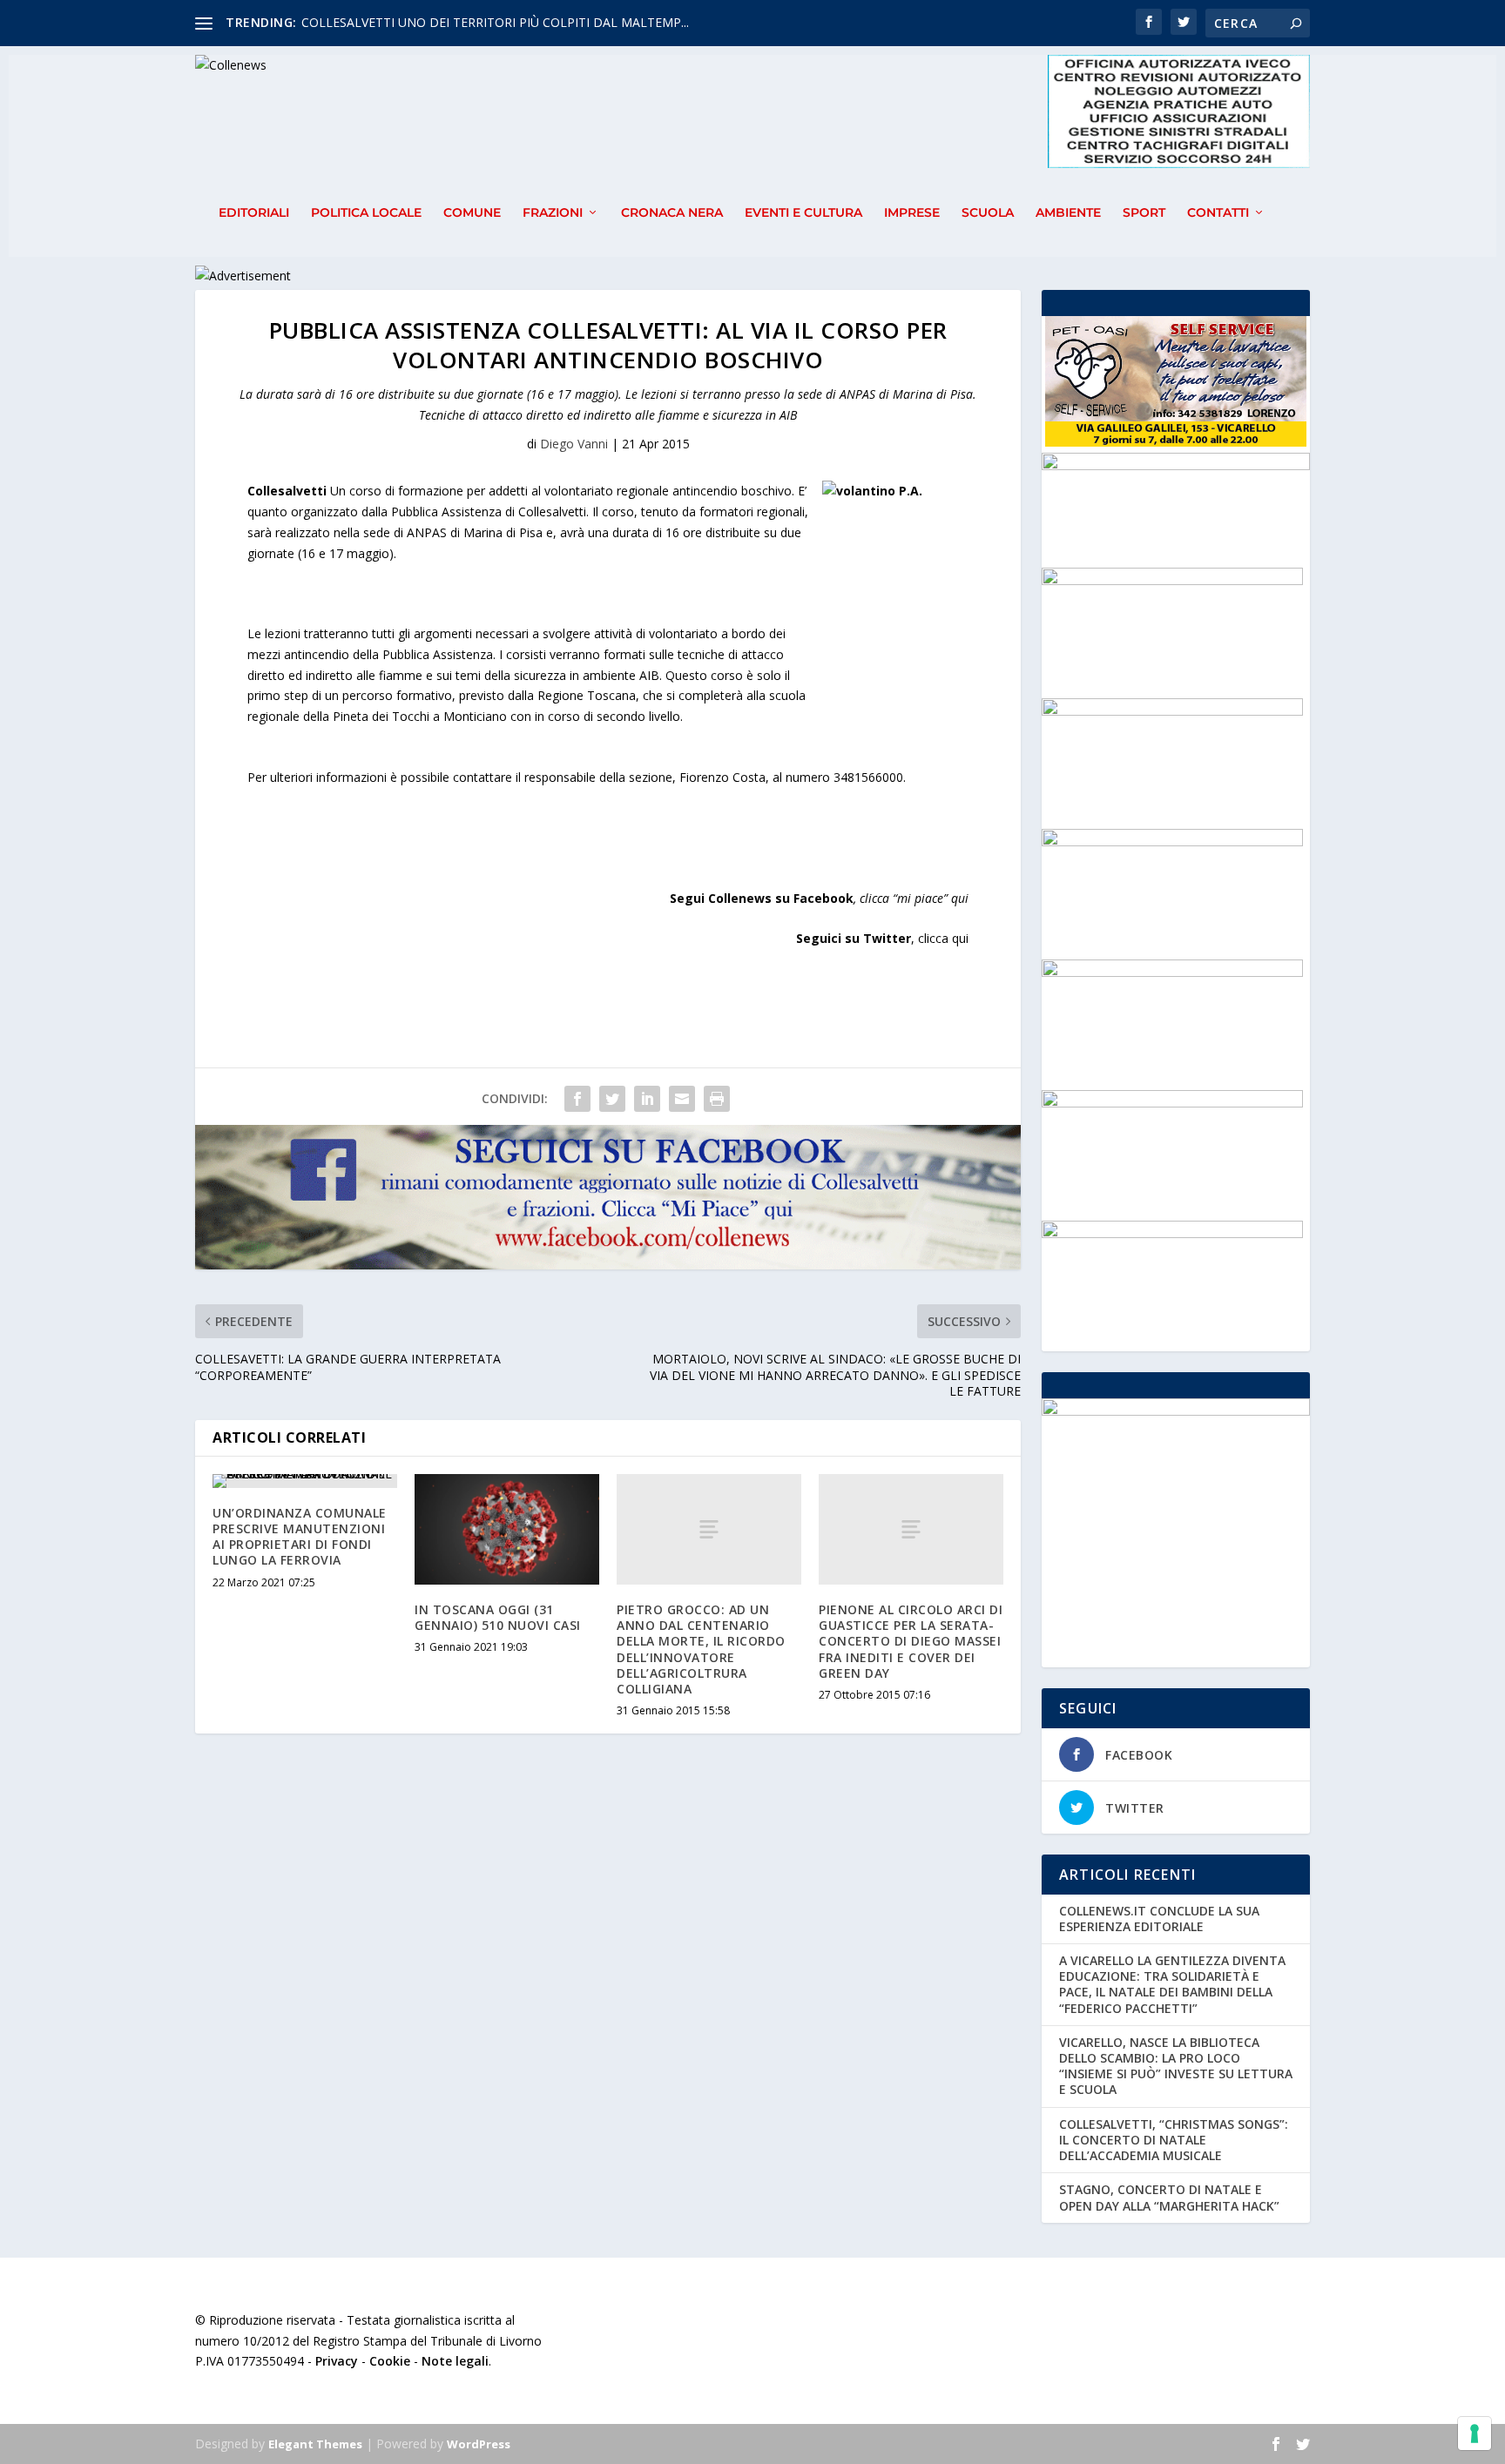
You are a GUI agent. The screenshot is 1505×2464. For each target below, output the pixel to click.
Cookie (390, 2361)
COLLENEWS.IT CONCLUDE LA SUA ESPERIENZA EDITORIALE (1159, 1919)
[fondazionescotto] (1172, 711)
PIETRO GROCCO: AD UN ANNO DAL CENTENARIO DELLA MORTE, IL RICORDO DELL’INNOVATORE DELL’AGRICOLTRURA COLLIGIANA (701, 1649)
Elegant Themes (315, 2444)
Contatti (1218, 213)
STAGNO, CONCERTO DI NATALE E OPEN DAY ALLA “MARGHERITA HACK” (1169, 2197)
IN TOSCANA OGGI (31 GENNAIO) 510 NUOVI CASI (498, 1617)
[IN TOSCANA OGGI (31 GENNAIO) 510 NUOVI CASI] (507, 1529)
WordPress (479, 2444)
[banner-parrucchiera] (1172, 580)
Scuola (988, 213)
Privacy (337, 2361)
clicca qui (943, 938)
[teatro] (1172, 842)
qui (960, 898)
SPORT (1144, 213)
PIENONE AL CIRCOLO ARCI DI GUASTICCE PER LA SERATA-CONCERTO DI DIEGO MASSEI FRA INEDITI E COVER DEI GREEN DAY (911, 1641)
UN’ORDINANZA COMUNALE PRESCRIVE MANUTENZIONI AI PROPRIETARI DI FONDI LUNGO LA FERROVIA (300, 1537)
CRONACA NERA (672, 213)
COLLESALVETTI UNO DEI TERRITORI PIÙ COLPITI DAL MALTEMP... (495, 22)
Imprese (912, 213)
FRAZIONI (553, 213)
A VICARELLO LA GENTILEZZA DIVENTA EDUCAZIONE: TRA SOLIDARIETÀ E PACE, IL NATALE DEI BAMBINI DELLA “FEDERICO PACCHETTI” (1172, 1984)
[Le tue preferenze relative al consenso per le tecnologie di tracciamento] (1475, 2434)
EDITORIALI (254, 213)
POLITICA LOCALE (366, 213)
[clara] (1172, 1103)
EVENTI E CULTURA (803, 213)
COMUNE (472, 213)
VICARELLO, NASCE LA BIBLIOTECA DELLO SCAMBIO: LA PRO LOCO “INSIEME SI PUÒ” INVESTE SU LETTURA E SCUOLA (1176, 2066)
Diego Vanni (574, 444)
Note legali (455, 2361)
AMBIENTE (1068, 213)
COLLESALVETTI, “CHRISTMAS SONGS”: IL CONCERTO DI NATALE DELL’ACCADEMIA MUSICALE (1174, 2140)
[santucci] (1172, 1233)
